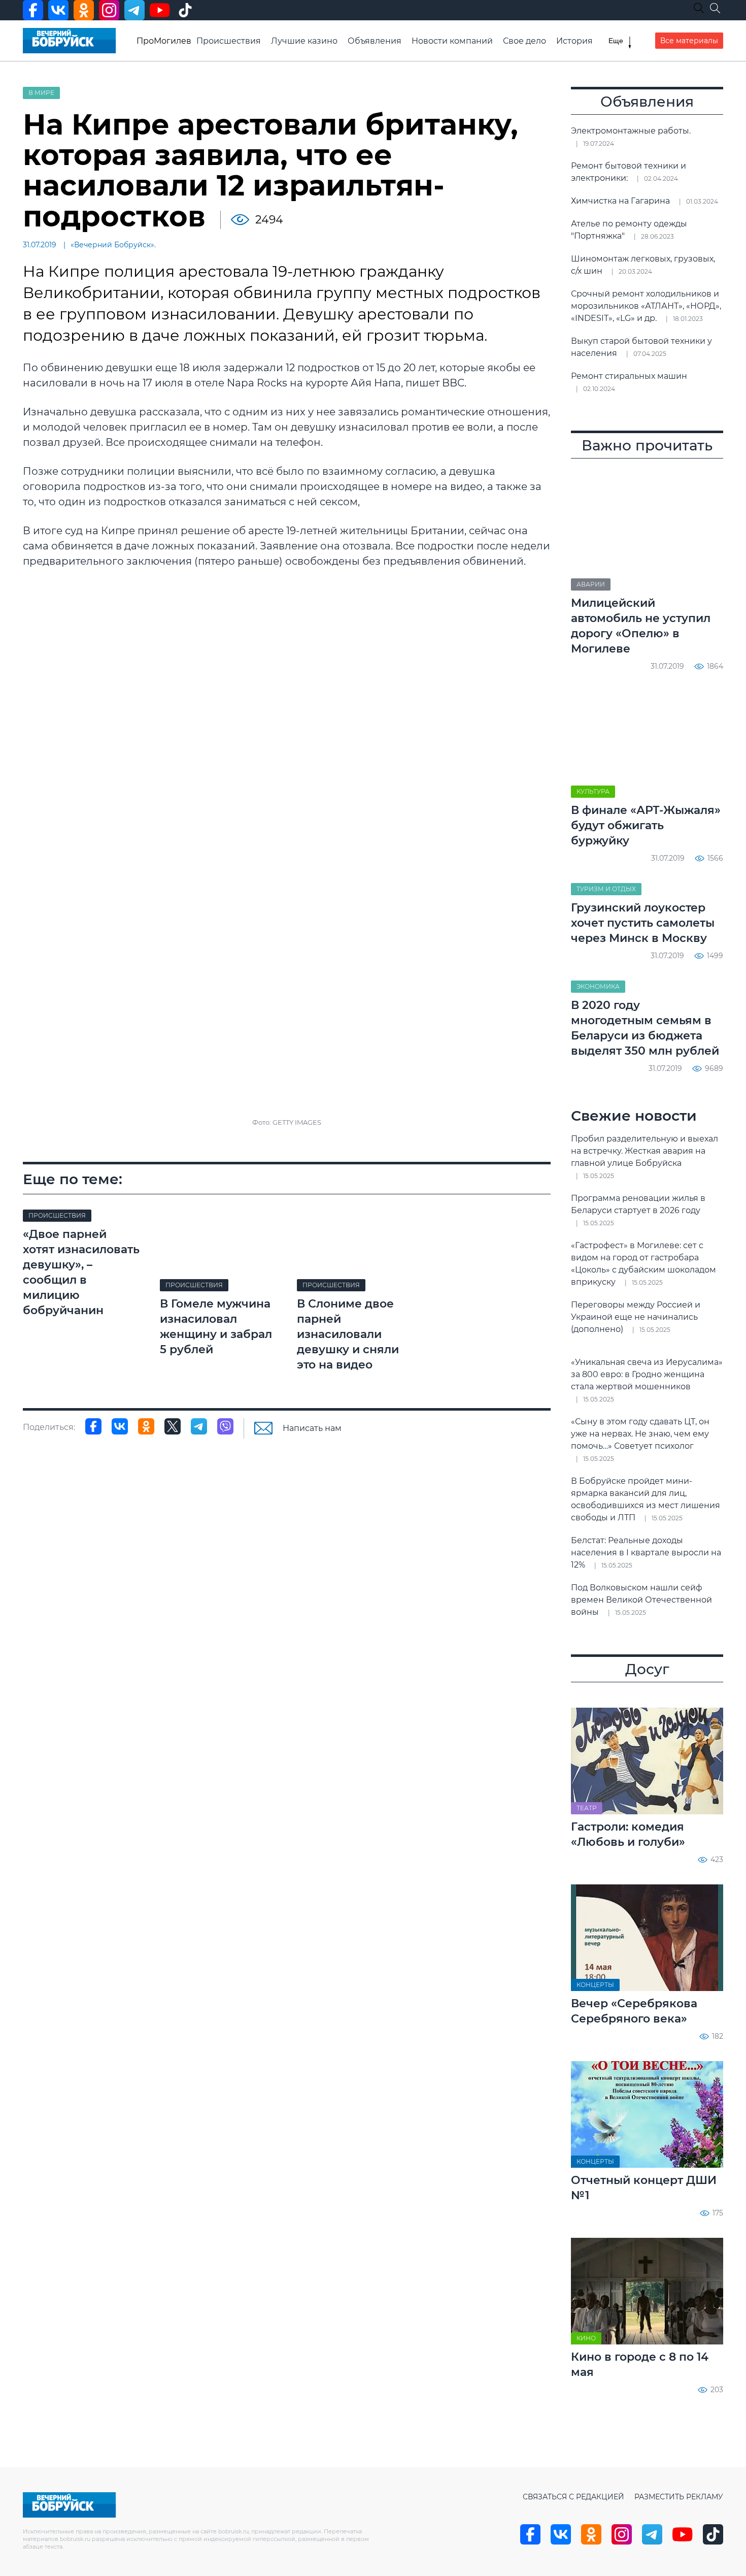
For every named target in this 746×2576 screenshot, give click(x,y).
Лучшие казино (304, 41)
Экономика (598, 986)
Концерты (595, 1985)
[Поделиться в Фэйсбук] (93, 1426)
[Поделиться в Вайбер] (225, 1426)
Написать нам (312, 1428)
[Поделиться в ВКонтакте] (120, 1426)
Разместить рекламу (679, 2497)
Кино (586, 2338)
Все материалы (689, 41)
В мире (41, 93)
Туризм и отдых (606, 889)
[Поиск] (715, 8)
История (574, 41)
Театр (587, 1808)
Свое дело (524, 41)
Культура (593, 791)
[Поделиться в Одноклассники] (146, 1426)
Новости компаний (452, 41)
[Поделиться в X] (173, 1426)
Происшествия (229, 41)
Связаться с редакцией (573, 2497)
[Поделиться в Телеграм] (199, 1426)
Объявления (375, 41)
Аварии (591, 584)
